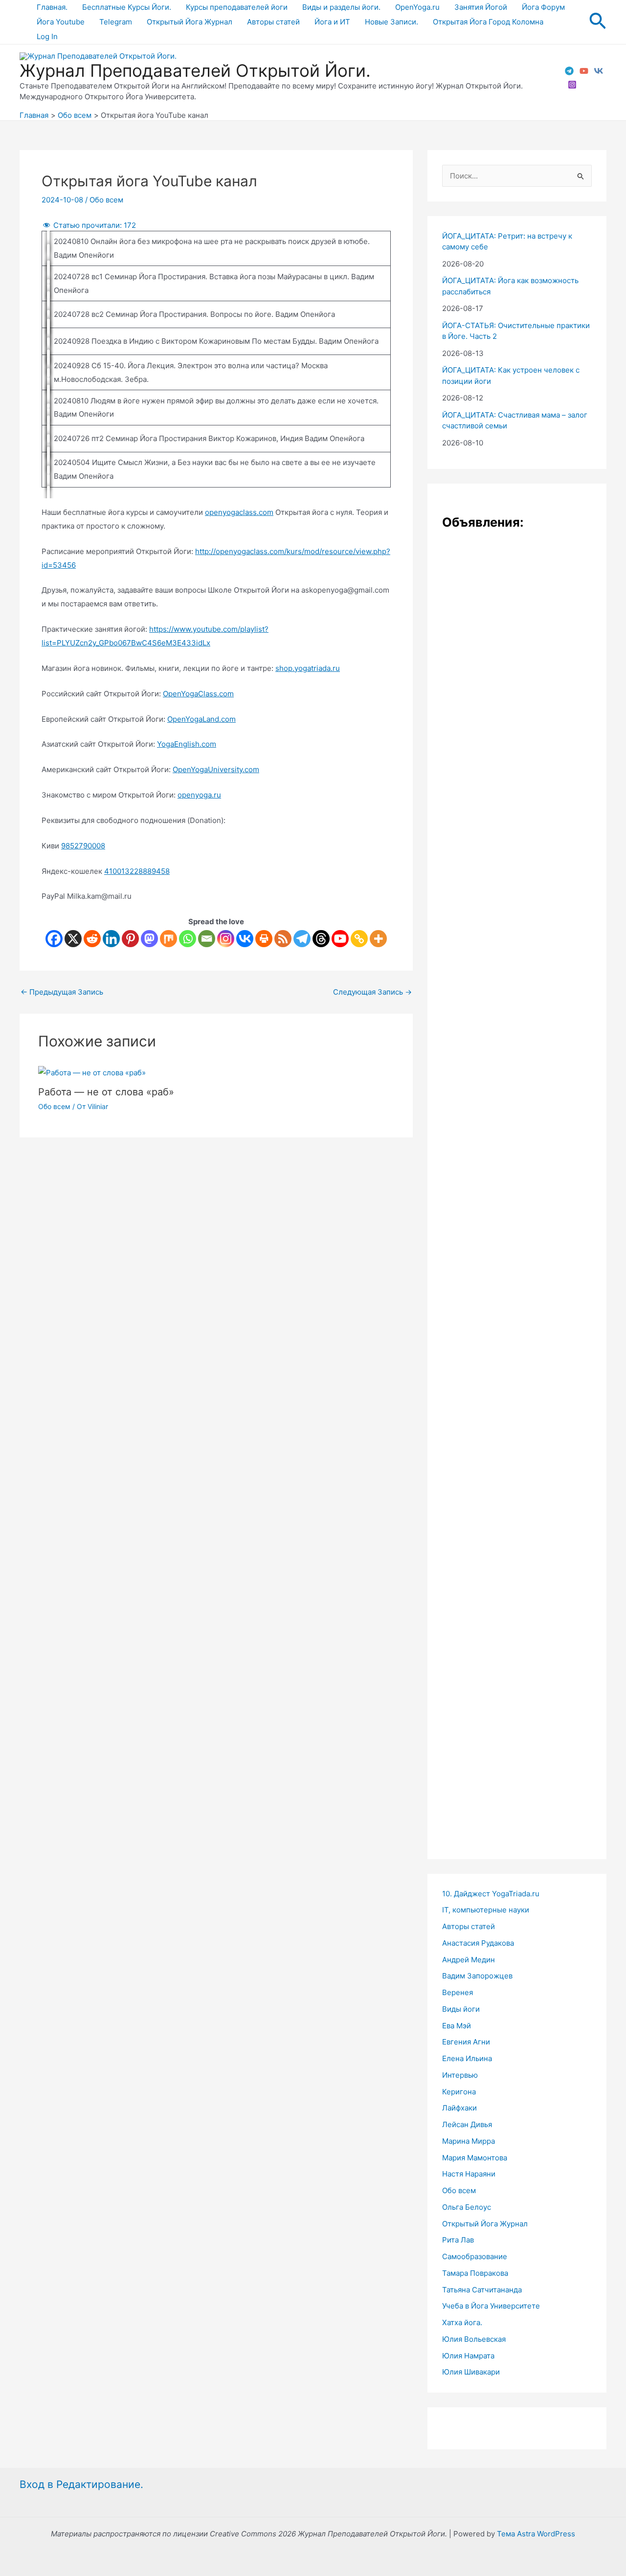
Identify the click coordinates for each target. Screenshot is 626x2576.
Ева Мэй (457, 2026)
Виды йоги (461, 2009)
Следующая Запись (372, 992)
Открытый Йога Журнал (190, 22)
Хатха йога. (462, 2322)
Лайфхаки (459, 2108)
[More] (378, 939)
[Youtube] (340, 939)
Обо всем (106, 200)
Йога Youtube (61, 22)
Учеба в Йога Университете (491, 2306)
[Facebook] (54, 939)
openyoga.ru (199, 795)
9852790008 (83, 846)
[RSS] (283, 939)
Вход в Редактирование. (81, 2484)
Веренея (458, 1992)
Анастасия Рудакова (478, 1943)
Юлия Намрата (468, 2356)
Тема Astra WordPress (536, 2534)
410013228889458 (137, 871)
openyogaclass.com (239, 512)
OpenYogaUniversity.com (216, 769)
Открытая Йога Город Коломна (488, 22)
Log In (47, 36)
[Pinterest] (130, 939)
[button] (598, 22)
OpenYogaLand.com (201, 719)
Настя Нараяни (469, 2174)
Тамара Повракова (475, 2273)
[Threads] (321, 939)
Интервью (460, 2075)
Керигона (459, 2092)
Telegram (116, 22)
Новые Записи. (391, 22)
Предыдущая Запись (62, 992)
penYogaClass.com (201, 694)
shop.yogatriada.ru (308, 668)
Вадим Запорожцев (477, 1976)
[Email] (207, 939)
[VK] (599, 71)
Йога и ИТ (332, 22)
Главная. (52, 7)
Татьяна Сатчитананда (482, 2290)
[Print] (264, 939)
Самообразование (475, 2256)
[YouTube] (584, 71)
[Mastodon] (149, 939)
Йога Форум (543, 7)
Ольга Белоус (467, 2207)
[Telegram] (569, 71)
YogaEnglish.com (187, 744)
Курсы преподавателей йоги (237, 7)
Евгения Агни (466, 2042)
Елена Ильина (467, 2058)
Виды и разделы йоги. (341, 7)
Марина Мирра (469, 2141)
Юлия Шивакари (471, 2372)
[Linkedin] (111, 939)
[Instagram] (572, 85)
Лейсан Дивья (467, 2124)
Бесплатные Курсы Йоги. (127, 7)
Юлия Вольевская (474, 2339)
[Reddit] (92, 939)
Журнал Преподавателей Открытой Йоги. (195, 70)
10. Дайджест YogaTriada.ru (491, 1894)
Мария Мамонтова (475, 2158)
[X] (73, 939)
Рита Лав (458, 2240)
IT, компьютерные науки (486, 1910)
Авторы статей (273, 22)
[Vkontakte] (245, 939)
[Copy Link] (359, 939)
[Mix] (168, 939)
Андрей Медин (469, 1960)
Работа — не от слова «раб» (106, 1092)
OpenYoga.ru (417, 7)
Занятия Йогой (481, 7)
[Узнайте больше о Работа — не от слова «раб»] (92, 1072)
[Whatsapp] (188, 939)
